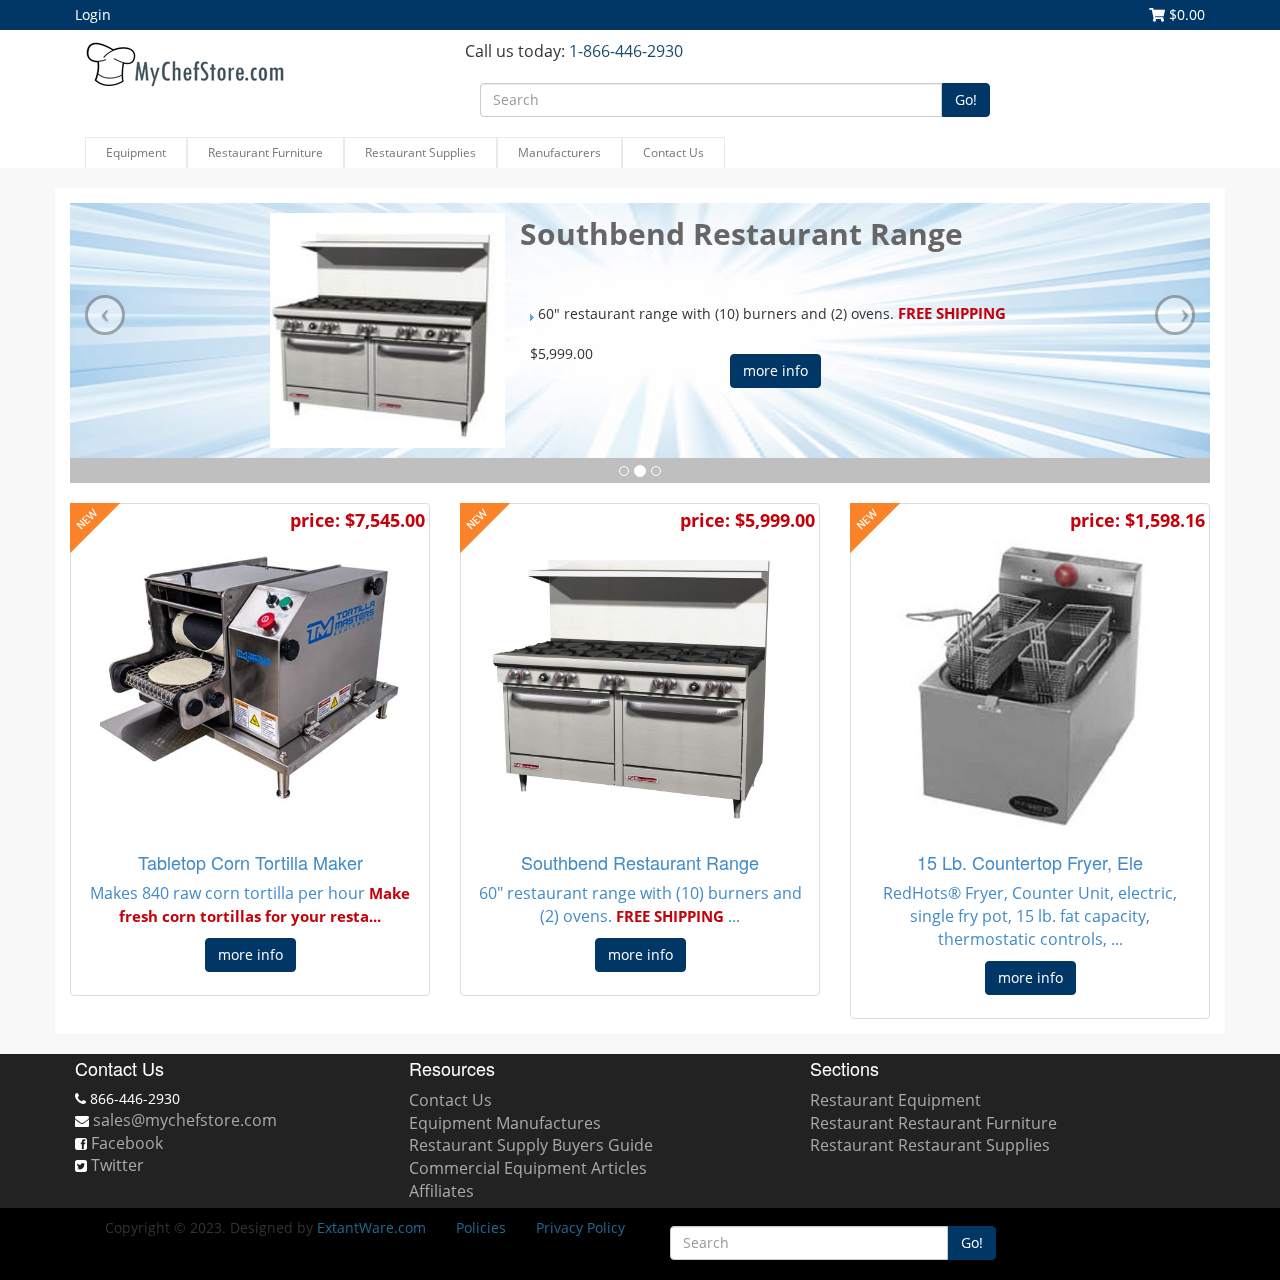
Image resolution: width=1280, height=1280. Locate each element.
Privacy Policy (580, 1227)
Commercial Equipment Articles (528, 1168)
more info (775, 370)
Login (93, 14)
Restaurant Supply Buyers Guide (531, 1145)
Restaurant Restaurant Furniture (933, 1123)
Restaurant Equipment (895, 1100)
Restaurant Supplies (420, 152)
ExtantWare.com (371, 1227)
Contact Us (673, 152)
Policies (481, 1227)
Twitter (117, 1165)
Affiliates (441, 1191)
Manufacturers (559, 152)
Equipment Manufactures (505, 1123)
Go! (966, 99)
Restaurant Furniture (265, 152)
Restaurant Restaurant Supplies (930, 1145)
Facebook (127, 1143)
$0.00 (1185, 14)
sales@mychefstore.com (185, 1120)
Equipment (136, 152)
